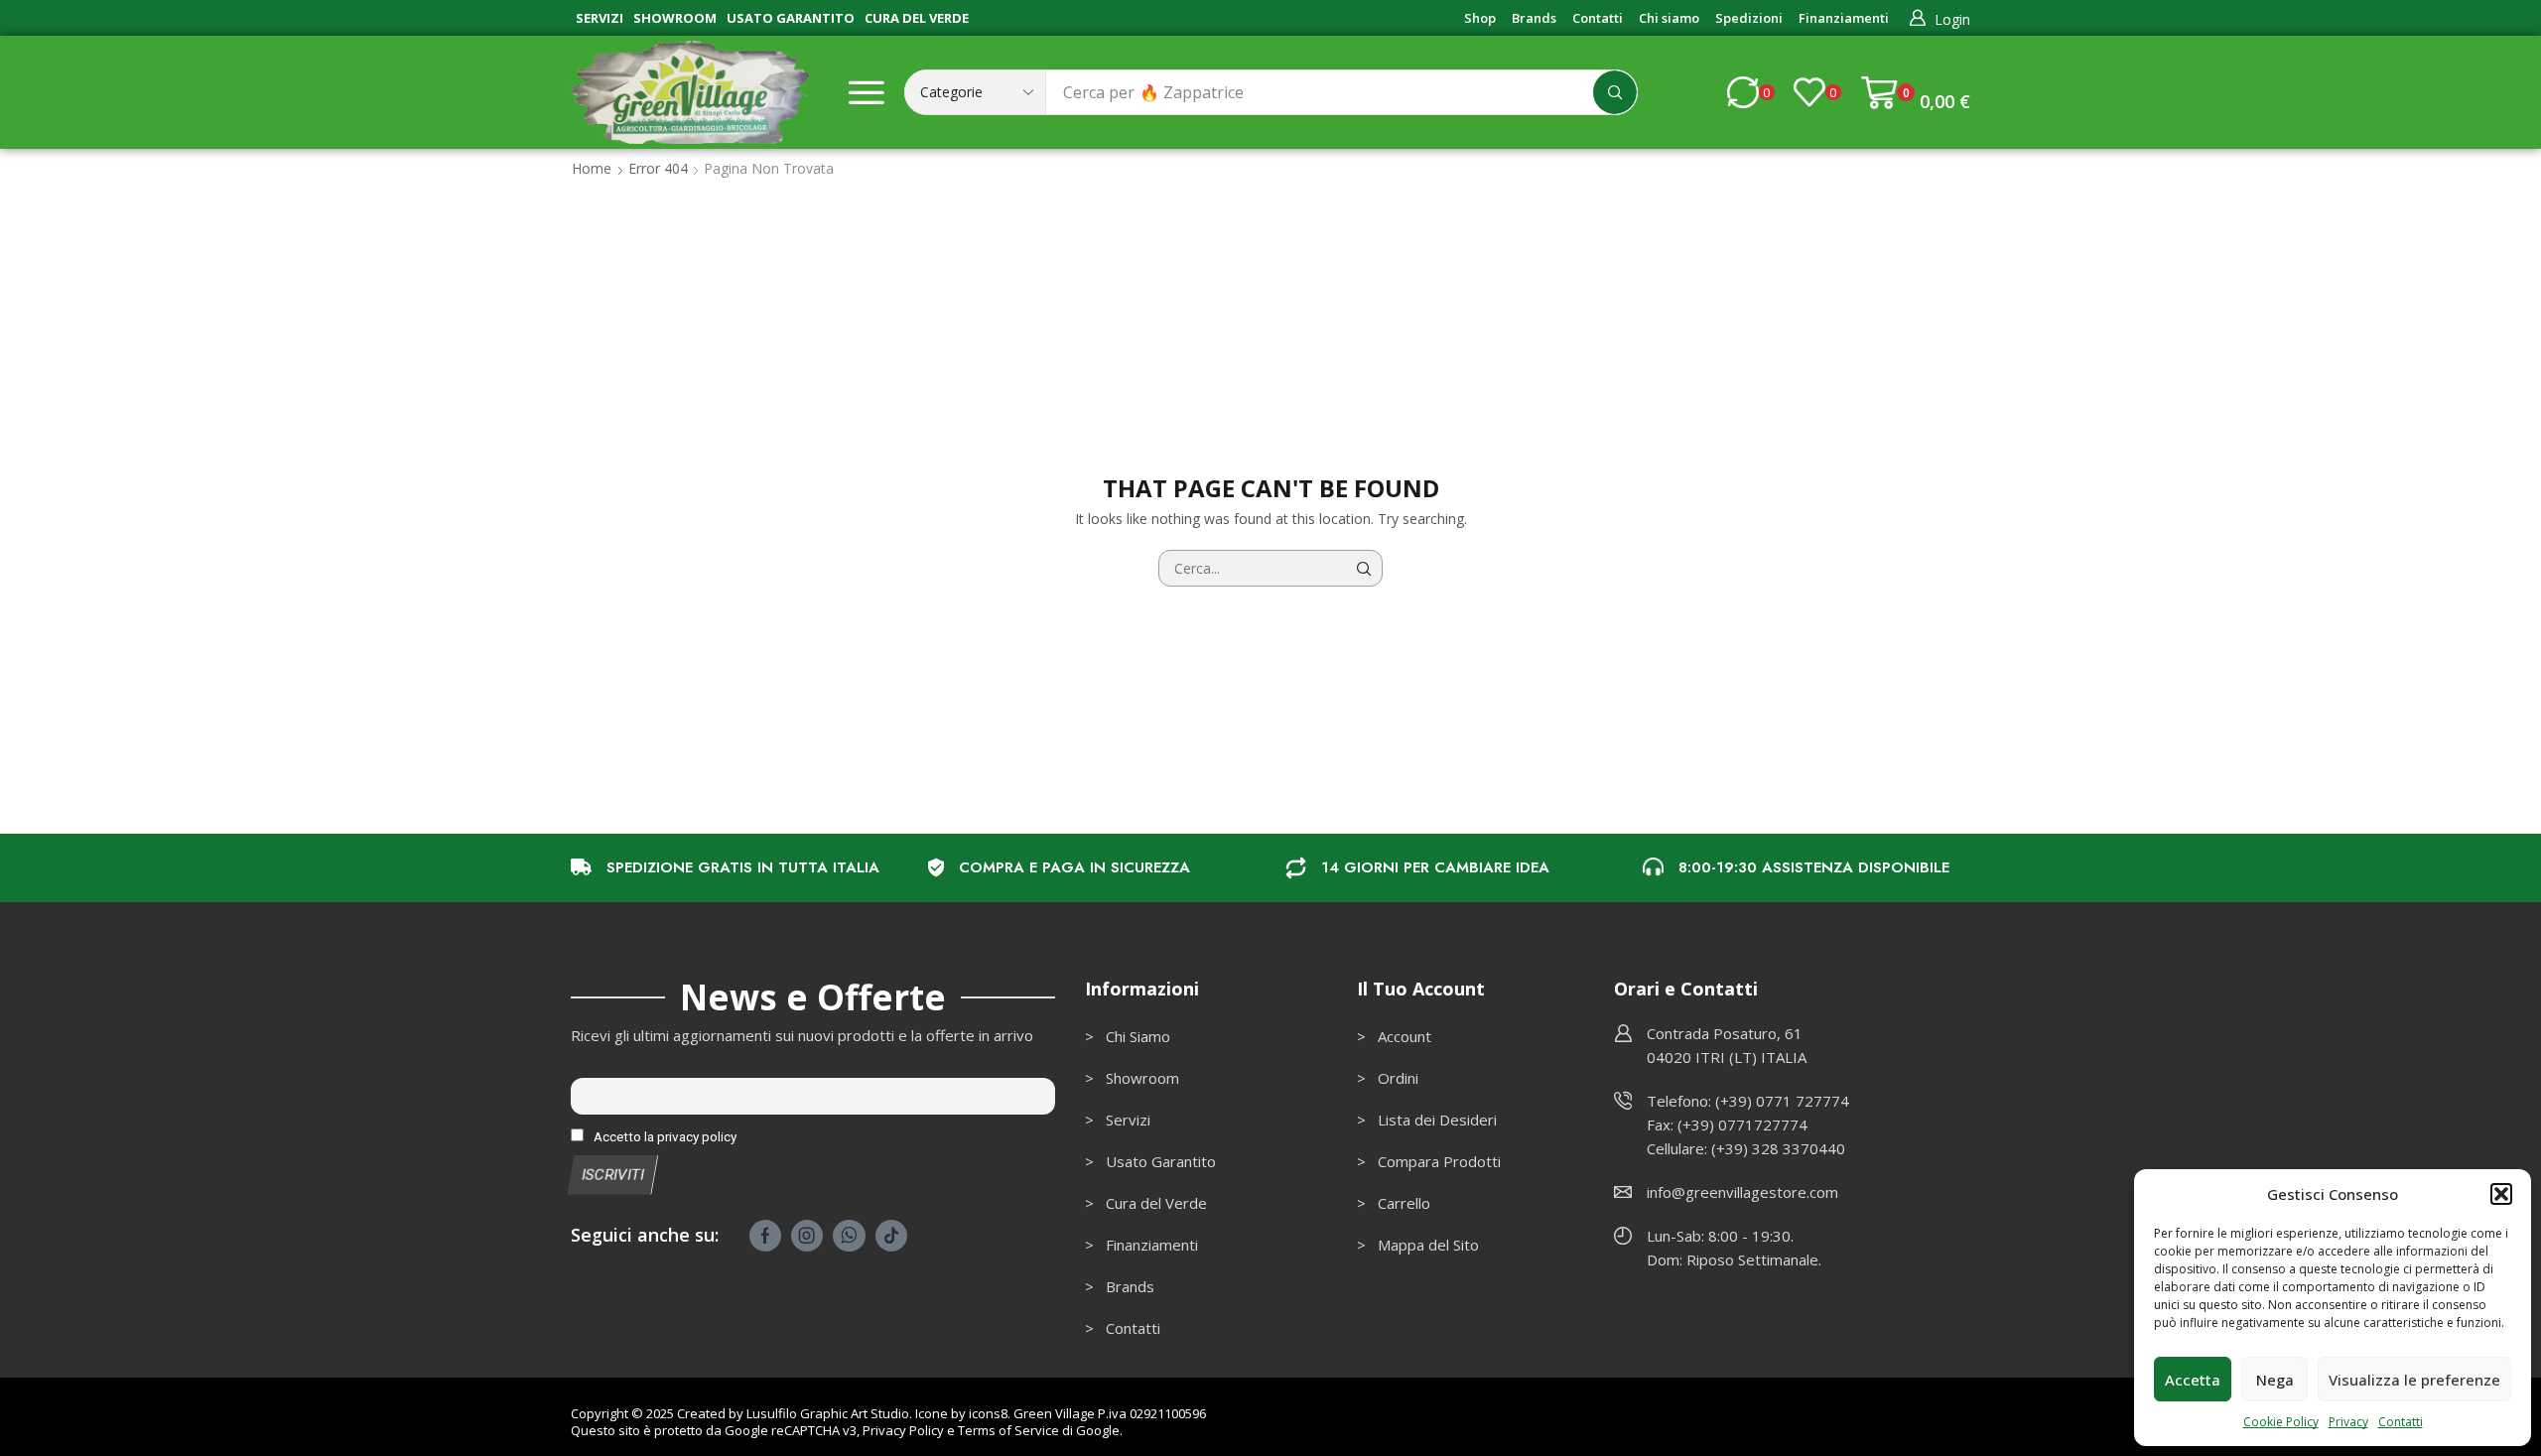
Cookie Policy (2281, 1422)
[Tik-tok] (891, 1236)
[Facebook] (765, 1236)
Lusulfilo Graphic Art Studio (828, 1413)
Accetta (2193, 1380)
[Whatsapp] (849, 1236)
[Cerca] (1615, 92)
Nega (2275, 1380)
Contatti (2401, 1422)
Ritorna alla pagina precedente (1872, 168)
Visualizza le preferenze (2414, 1380)
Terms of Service (1008, 1430)
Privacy (2348, 1422)
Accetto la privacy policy (664, 1136)
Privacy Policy (903, 1430)
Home (592, 168)
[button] (2501, 1194)
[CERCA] (1364, 568)
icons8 (988, 1413)
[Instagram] (807, 1236)
